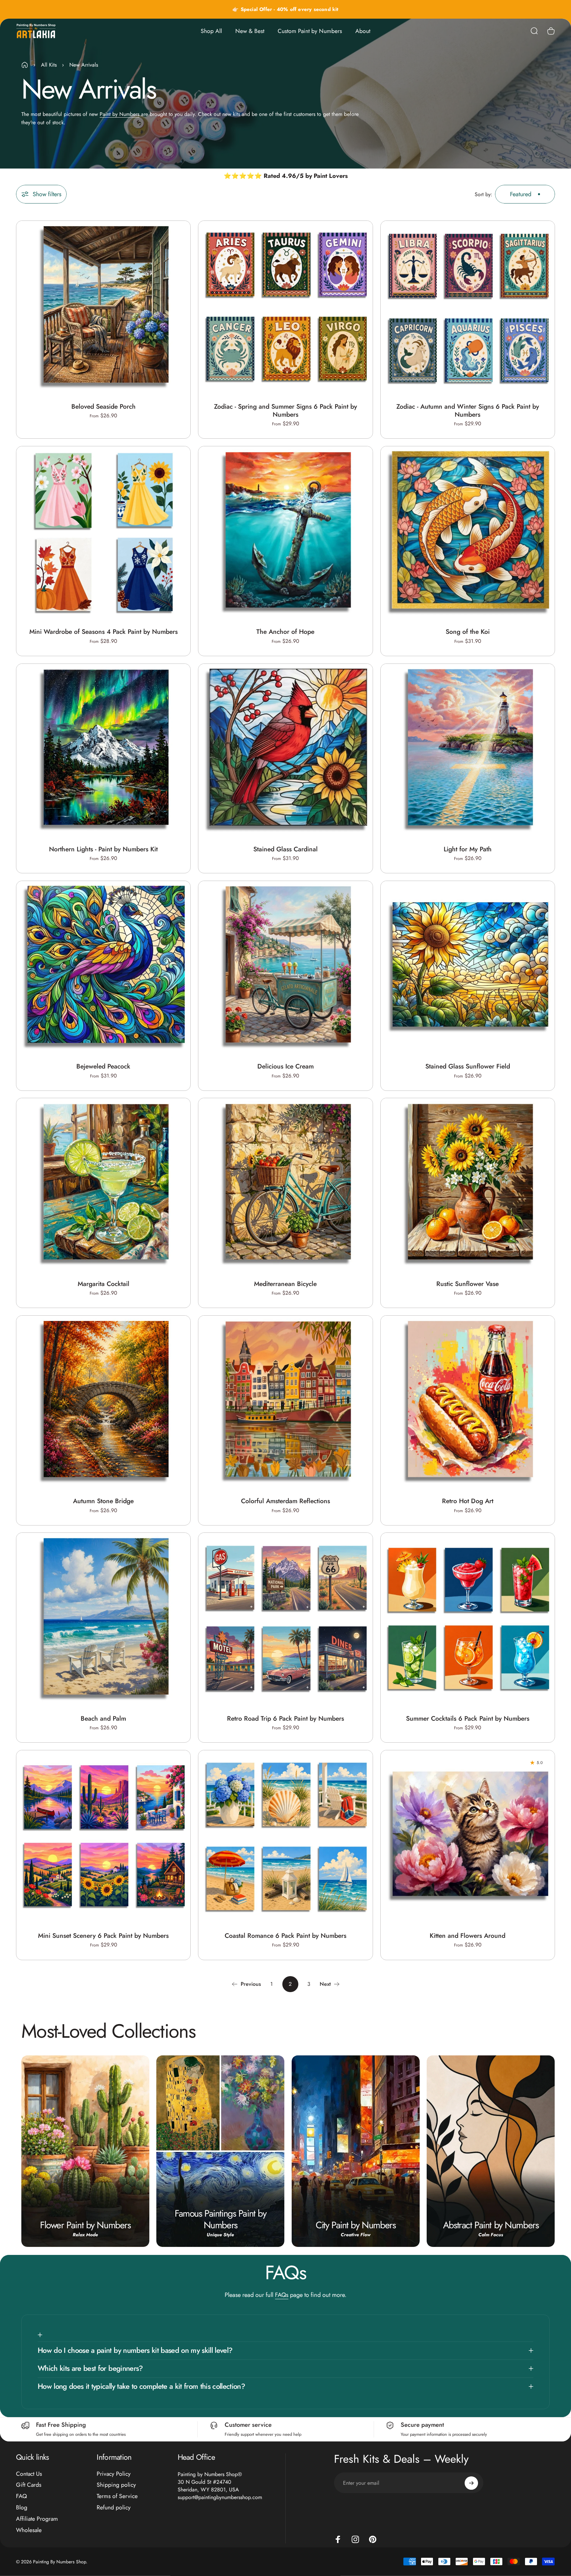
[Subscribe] (471, 2483)
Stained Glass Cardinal (285, 849)
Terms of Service (117, 2497)
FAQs (282, 2295)
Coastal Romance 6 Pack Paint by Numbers (285, 1935)
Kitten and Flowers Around (467, 1935)
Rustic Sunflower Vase (467, 1284)
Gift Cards (29, 2485)
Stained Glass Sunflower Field (468, 1066)
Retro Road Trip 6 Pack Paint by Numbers (285, 1718)
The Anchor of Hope (285, 632)
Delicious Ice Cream (285, 1066)
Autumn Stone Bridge (103, 1501)
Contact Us (29, 2474)
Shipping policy (116, 2485)
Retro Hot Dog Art (468, 1501)
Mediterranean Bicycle (285, 1284)
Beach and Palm (103, 1718)
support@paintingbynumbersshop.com (220, 2497)
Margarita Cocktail (103, 1284)
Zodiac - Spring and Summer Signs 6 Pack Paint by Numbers (285, 410)
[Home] (25, 65)
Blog (22, 2508)
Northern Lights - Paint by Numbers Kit (103, 849)
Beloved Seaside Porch (103, 406)
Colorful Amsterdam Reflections (285, 1501)
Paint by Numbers (119, 114)
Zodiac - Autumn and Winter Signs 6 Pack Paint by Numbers (468, 410)
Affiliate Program (37, 2519)
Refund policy (114, 2508)
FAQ (21, 2497)
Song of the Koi (468, 632)
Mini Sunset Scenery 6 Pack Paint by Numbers (103, 1935)
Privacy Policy (114, 2474)
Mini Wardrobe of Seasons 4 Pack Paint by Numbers (103, 632)
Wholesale (29, 2530)
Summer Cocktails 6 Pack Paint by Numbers (468, 1718)
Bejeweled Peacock (103, 1066)
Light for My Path (468, 849)
